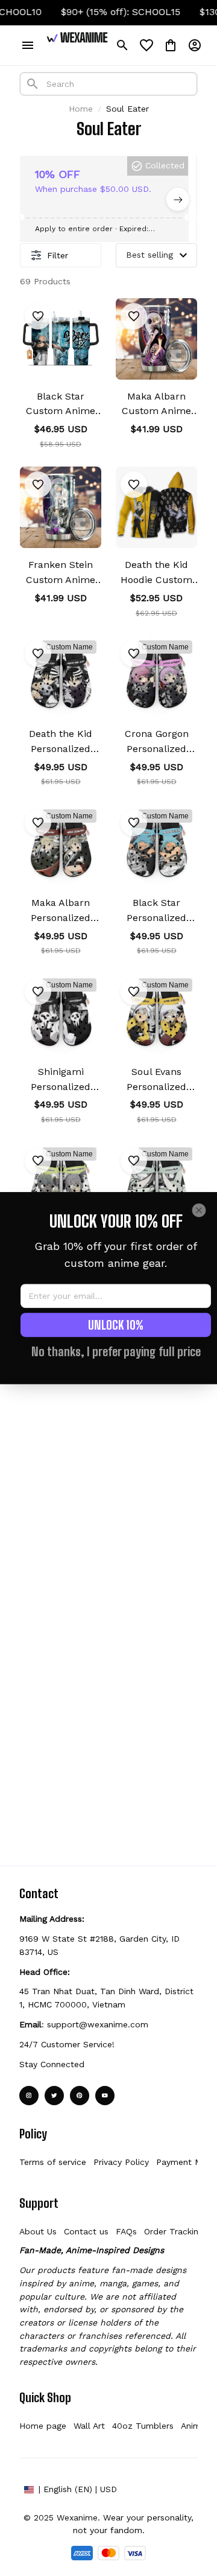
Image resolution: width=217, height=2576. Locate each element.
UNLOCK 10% (116, 1325)
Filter (58, 255)
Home (81, 109)
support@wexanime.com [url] (98, 2024)
